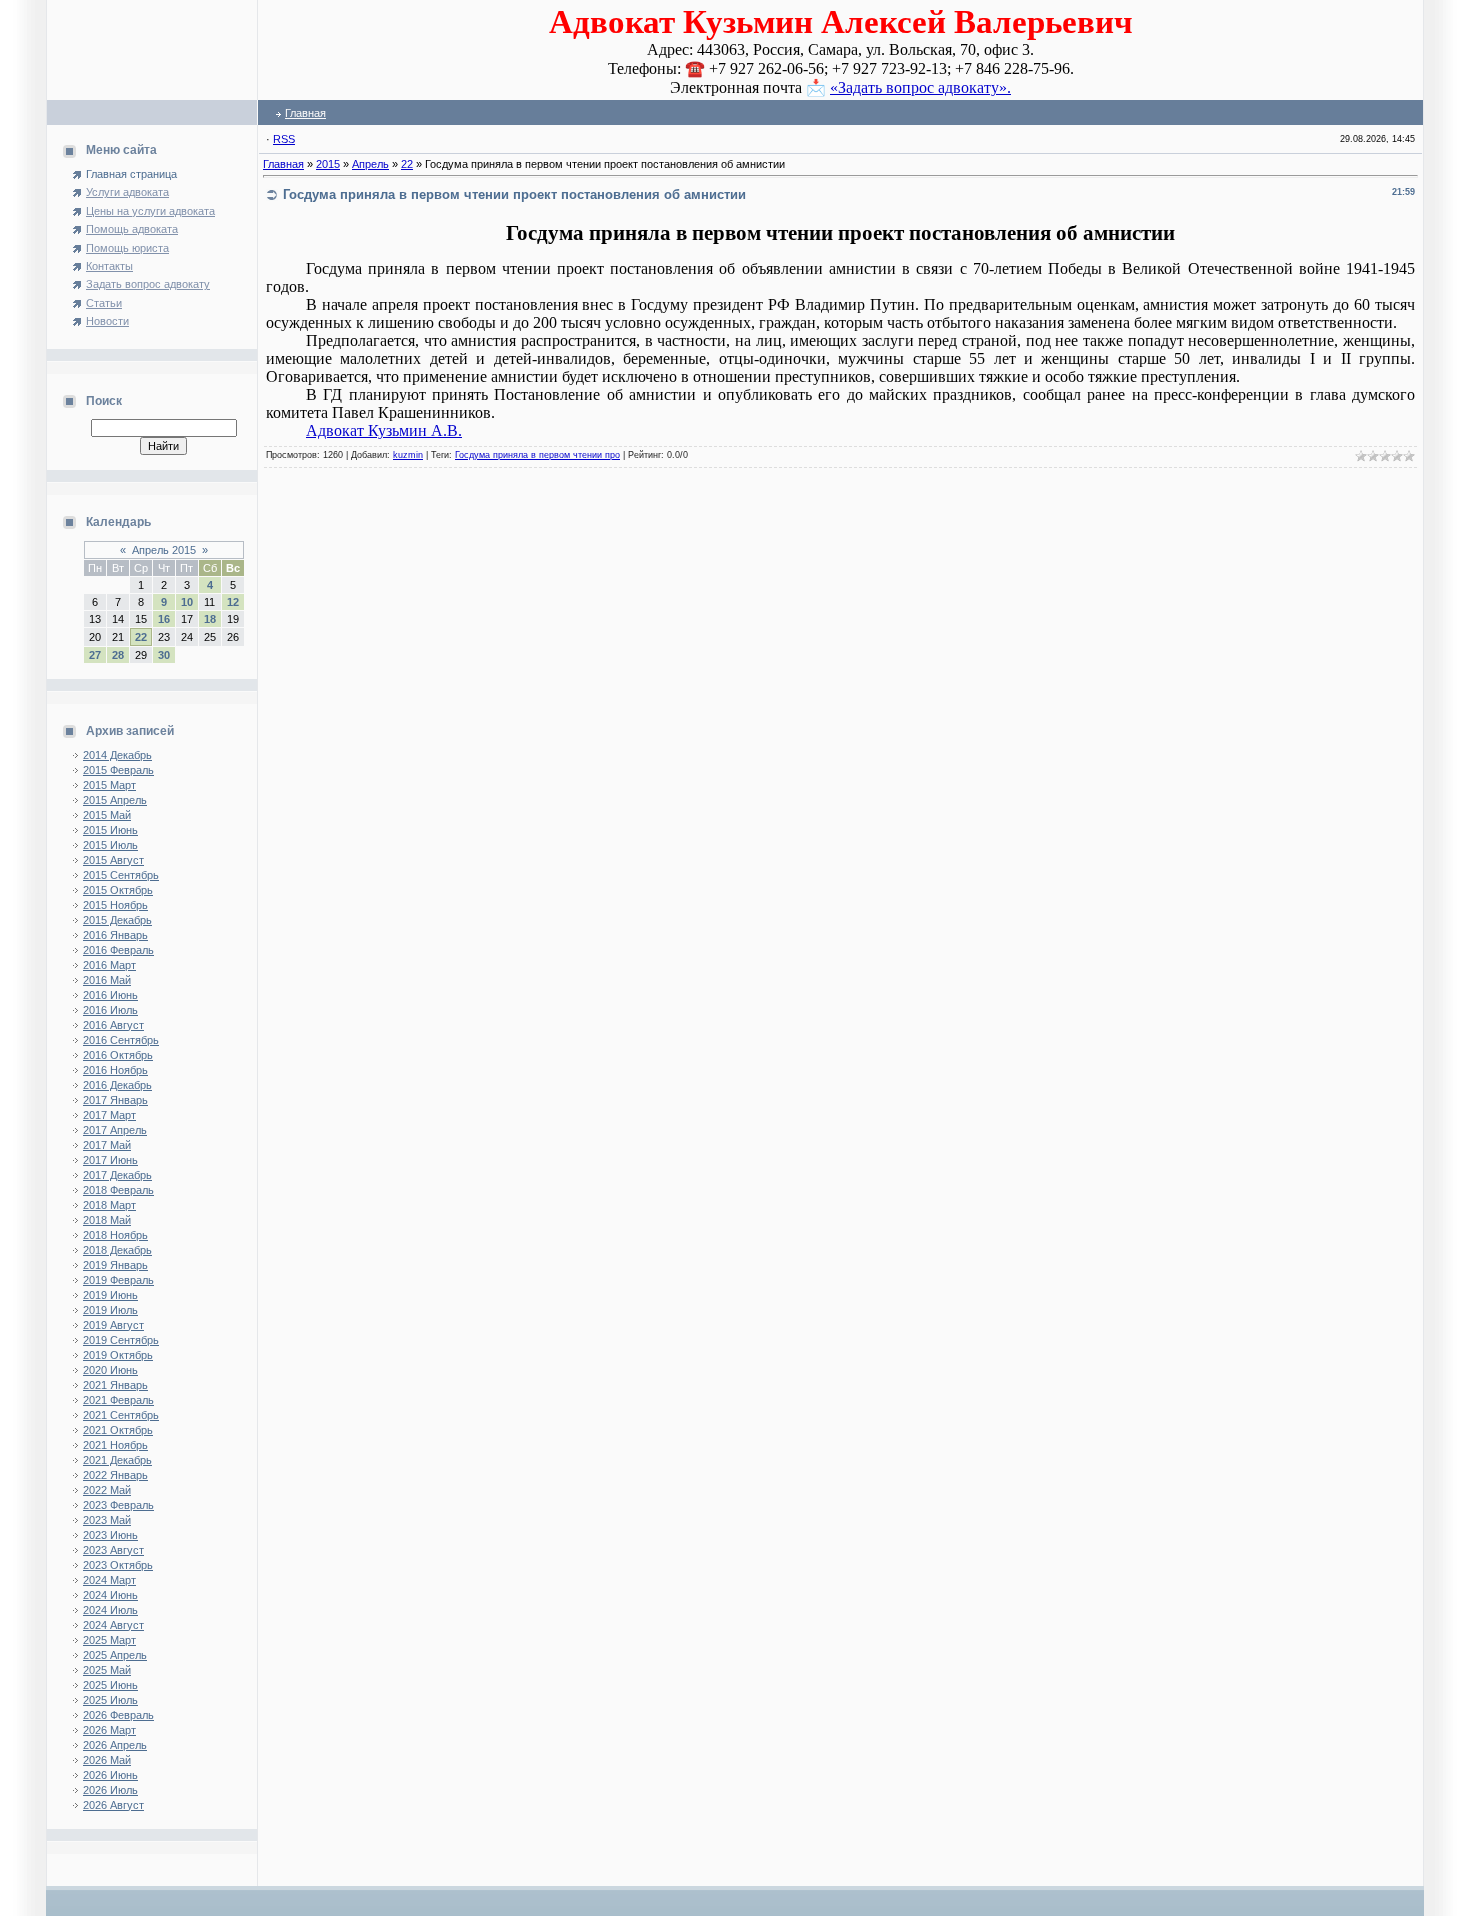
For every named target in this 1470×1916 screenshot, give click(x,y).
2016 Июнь (110, 995)
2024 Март (109, 1580)
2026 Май (107, 1760)
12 (233, 602)
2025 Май (107, 1670)
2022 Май (107, 1490)
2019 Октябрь (118, 1355)
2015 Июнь (110, 830)
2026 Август (113, 1805)
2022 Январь (115, 1475)
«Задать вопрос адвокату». (920, 87)
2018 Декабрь (117, 1250)
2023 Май (107, 1520)
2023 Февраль (118, 1505)
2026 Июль (110, 1790)
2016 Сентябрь (121, 1040)
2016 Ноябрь (115, 1070)
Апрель (370, 164)
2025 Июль (110, 1700)
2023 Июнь (110, 1535)
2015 (328, 164)
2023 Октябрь (118, 1565)
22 (141, 637)
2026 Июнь (110, 1775)
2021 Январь (115, 1385)
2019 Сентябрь (121, 1340)
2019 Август (113, 1325)
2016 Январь (115, 935)
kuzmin (408, 455)
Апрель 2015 (164, 550)
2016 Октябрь (118, 1055)
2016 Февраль (118, 950)
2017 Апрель (115, 1130)
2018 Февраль (118, 1190)
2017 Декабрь (117, 1175)
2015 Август (113, 860)
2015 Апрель (115, 800)
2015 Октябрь (118, 890)
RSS (284, 139)
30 (164, 655)
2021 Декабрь (117, 1460)
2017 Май (107, 1145)
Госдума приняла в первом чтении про (537, 455)
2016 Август (113, 1025)
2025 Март (109, 1640)
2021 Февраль (118, 1400)
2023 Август (113, 1550)
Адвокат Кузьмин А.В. (384, 430)
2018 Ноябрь (115, 1235)
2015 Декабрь (117, 920)
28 (118, 655)
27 (95, 655)
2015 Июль (110, 845)
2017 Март (109, 1115)
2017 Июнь (110, 1160)
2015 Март (109, 785)
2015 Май (107, 815)
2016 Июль (110, 1010)
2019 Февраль (118, 1280)
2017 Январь (115, 1100)
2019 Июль (110, 1310)
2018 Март (109, 1205)
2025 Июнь (110, 1685)
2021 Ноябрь (115, 1445)
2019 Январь (115, 1265)
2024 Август (113, 1625)
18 (210, 619)
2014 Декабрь (117, 755)
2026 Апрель (115, 1745)
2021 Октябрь (118, 1430)
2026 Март (109, 1730)
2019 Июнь (110, 1295)
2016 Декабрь (117, 1085)
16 (164, 619)
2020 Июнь (110, 1370)
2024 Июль (110, 1610)
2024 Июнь (110, 1595)
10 (187, 602)
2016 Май (107, 980)
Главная (305, 113)
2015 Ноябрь (115, 905)
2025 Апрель (115, 1655)
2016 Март (109, 965)
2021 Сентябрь (121, 1415)
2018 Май (107, 1220)
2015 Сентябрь (121, 875)
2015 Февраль (118, 770)
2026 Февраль (118, 1715)
